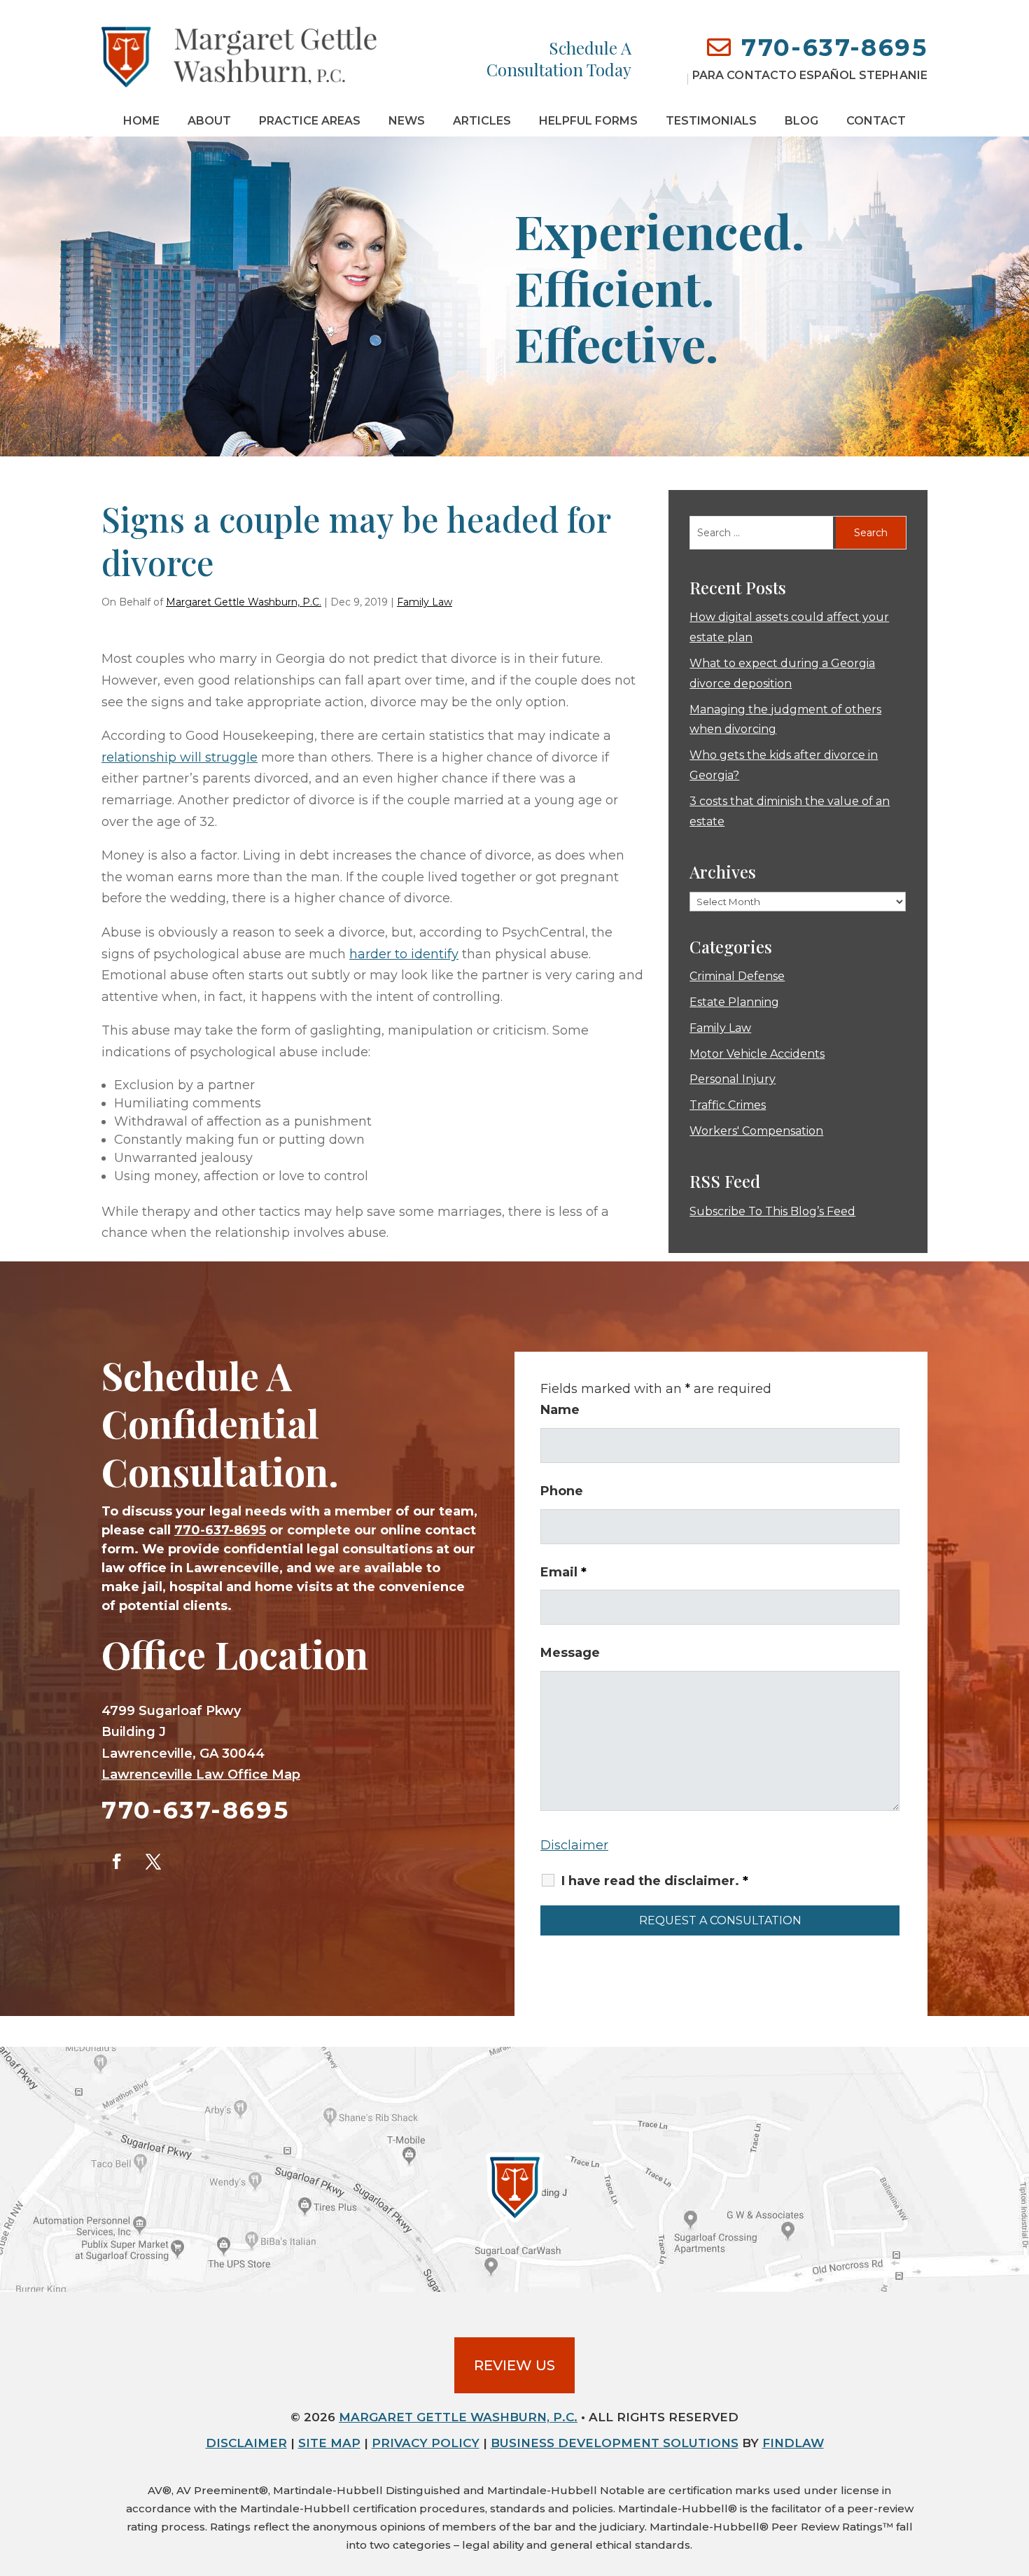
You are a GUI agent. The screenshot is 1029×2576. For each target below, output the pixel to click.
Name (560, 1410)
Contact (876, 121)
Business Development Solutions (615, 2443)
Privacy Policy (426, 2443)
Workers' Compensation (756, 1131)
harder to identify (404, 954)
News (407, 121)
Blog (801, 121)
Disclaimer (574, 1845)
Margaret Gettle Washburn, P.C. (244, 602)
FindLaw (793, 2443)
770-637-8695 (834, 48)
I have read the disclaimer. (655, 1881)
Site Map (329, 2443)
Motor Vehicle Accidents (757, 1054)
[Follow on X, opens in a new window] (153, 1861)
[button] (1015, 2474)
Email (563, 1572)
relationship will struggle (180, 757)
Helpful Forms (588, 121)
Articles (482, 121)
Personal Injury (733, 1079)
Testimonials (711, 121)
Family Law (425, 602)
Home (141, 121)
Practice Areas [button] (310, 121)
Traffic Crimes (728, 1105)
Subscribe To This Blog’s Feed (772, 1211)
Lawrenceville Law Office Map (201, 1774)
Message (570, 1653)
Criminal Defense (737, 976)
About (209, 121)
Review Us (514, 2365)
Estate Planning (734, 1002)
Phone (562, 1491)
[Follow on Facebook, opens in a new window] (117, 1861)
